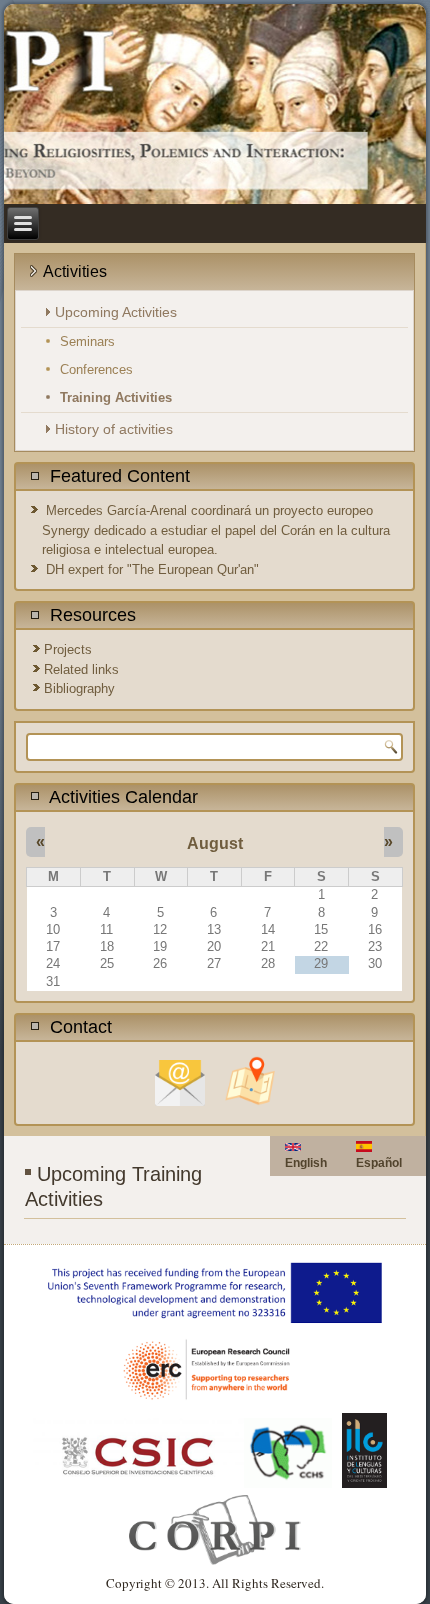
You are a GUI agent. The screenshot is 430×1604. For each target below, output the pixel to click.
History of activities (114, 429)
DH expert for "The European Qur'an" (152, 569)
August (215, 843)
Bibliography (79, 688)
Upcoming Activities (116, 312)
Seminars (87, 341)
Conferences (96, 369)
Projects (68, 649)
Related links (81, 669)
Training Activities (116, 397)
